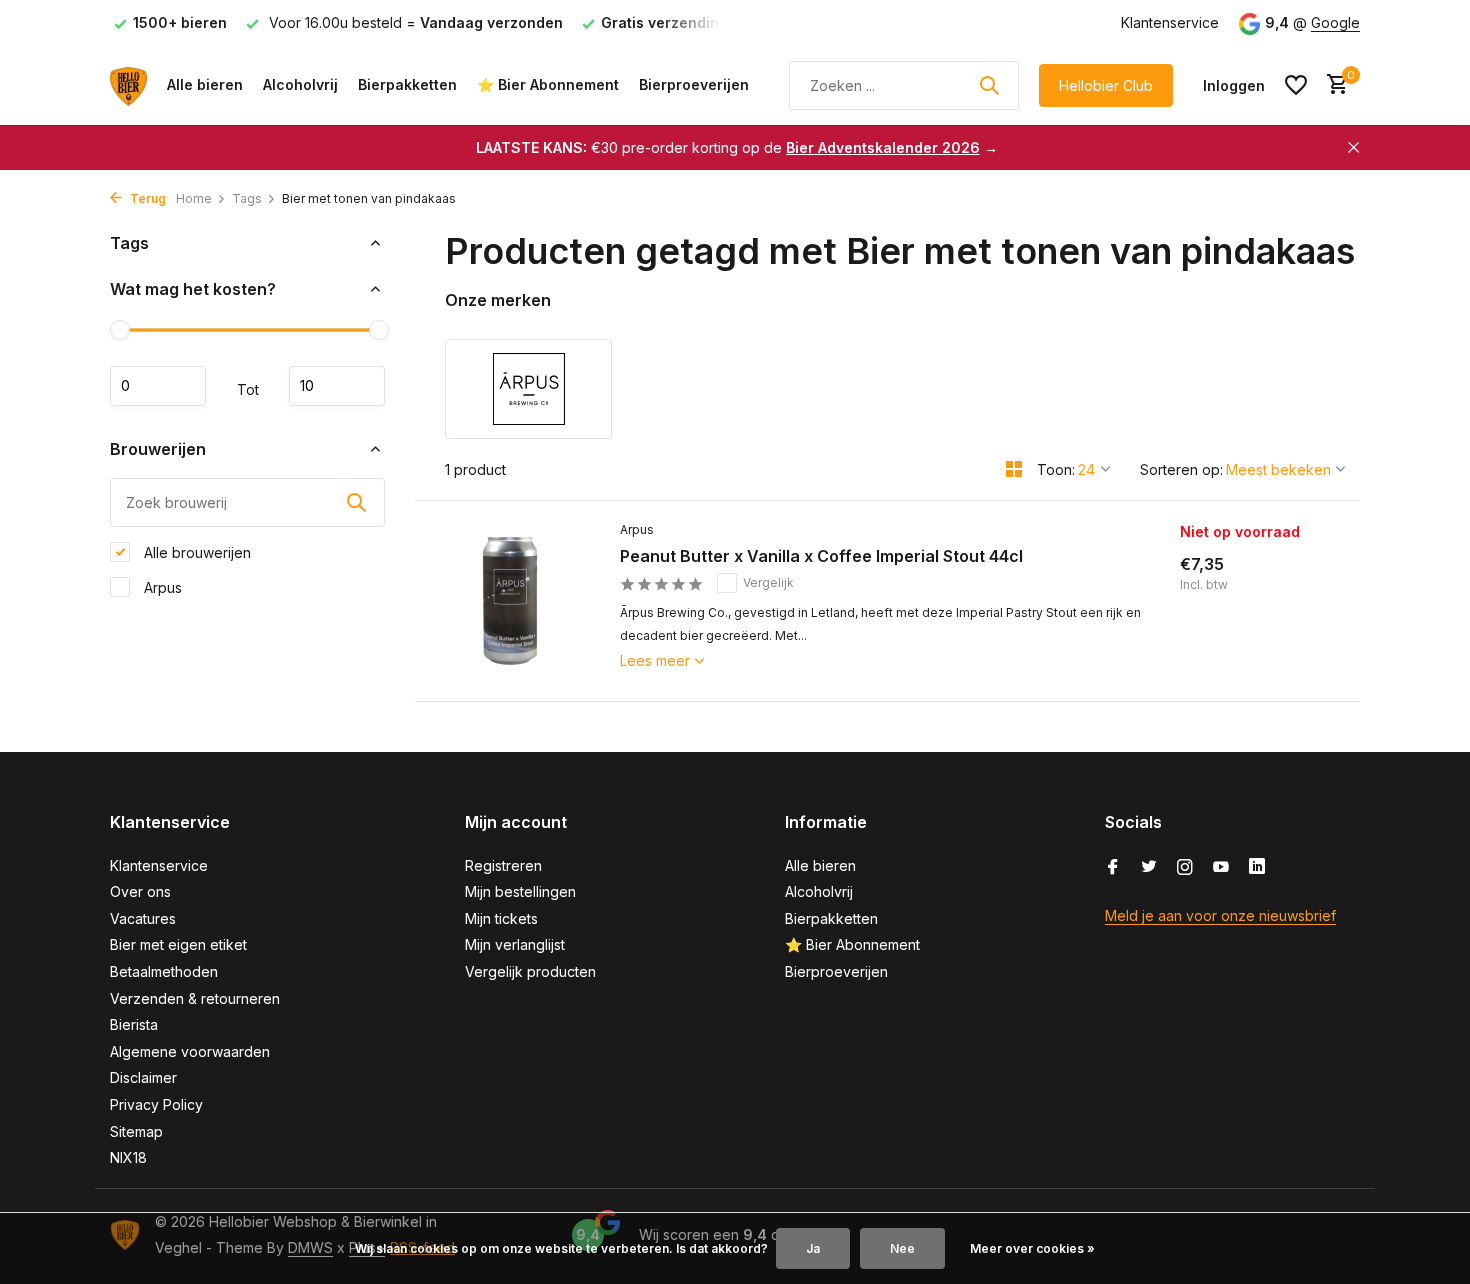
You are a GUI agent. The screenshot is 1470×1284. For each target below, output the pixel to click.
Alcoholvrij (300, 84)
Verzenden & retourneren (195, 998)
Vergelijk (768, 582)
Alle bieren (205, 84)
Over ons (140, 891)
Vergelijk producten (530, 971)
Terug (146, 198)
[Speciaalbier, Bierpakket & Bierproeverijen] (128, 85)
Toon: (1056, 469)
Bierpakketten (407, 84)
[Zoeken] (989, 85)
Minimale (158, 386)
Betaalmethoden (164, 971)
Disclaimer (143, 1077)
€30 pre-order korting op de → (737, 147)
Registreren (503, 865)
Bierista (134, 1024)
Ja (813, 1248)
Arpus (161, 586)
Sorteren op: (1181, 469)
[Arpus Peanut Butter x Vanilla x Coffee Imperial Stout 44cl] (510, 601)
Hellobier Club (1106, 85)
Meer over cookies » (1032, 1248)
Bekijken (1258, 669)
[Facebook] (1113, 868)
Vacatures (143, 918)
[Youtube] (1221, 868)
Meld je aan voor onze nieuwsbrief (1220, 915)
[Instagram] (1185, 868)
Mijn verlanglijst (515, 944)
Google (1335, 22)
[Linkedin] (1257, 868)
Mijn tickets (501, 918)
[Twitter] (1149, 868)
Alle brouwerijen (195, 551)
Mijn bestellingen (520, 891)
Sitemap (136, 1131)
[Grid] (1014, 469)
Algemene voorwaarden (190, 1051)
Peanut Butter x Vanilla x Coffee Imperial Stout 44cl (821, 556)
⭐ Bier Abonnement (548, 84)
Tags (247, 198)
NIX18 (128, 1157)
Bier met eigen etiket (178, 944)
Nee (902, 1248)
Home (194, 198)
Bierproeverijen (694, 84)
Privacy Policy (156, 1104)
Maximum (337, 386)
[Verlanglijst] (1296, 85)
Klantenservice (1170, 22)
